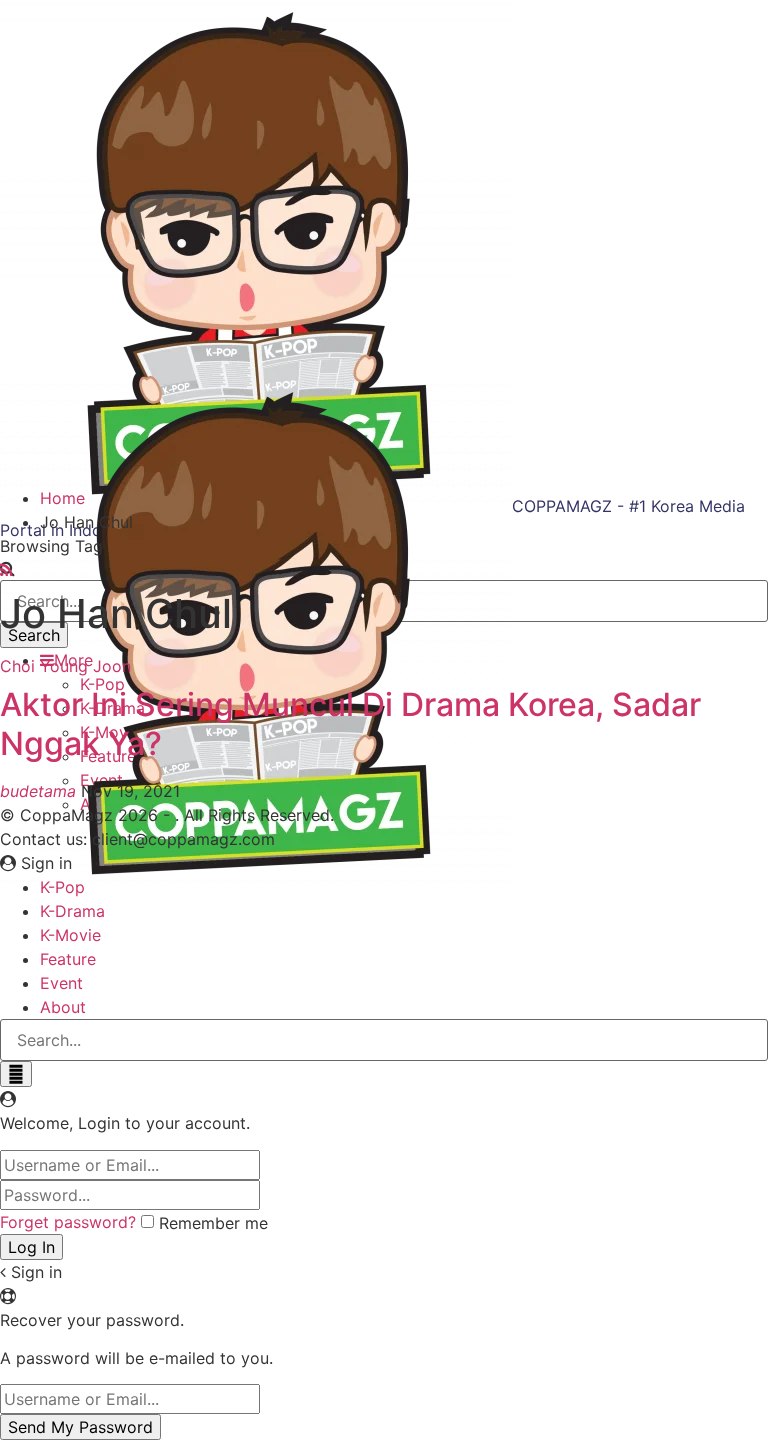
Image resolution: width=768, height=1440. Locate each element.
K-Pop (62, 887)
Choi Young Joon (65, 666)
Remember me (213, 1223)
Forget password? (68, 1222)
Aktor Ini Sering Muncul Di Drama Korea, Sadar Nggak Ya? (350, 723)
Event (61, 983)
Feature (68, 959)
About (63, 1007)
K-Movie (70, 935)
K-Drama (72, 911)
